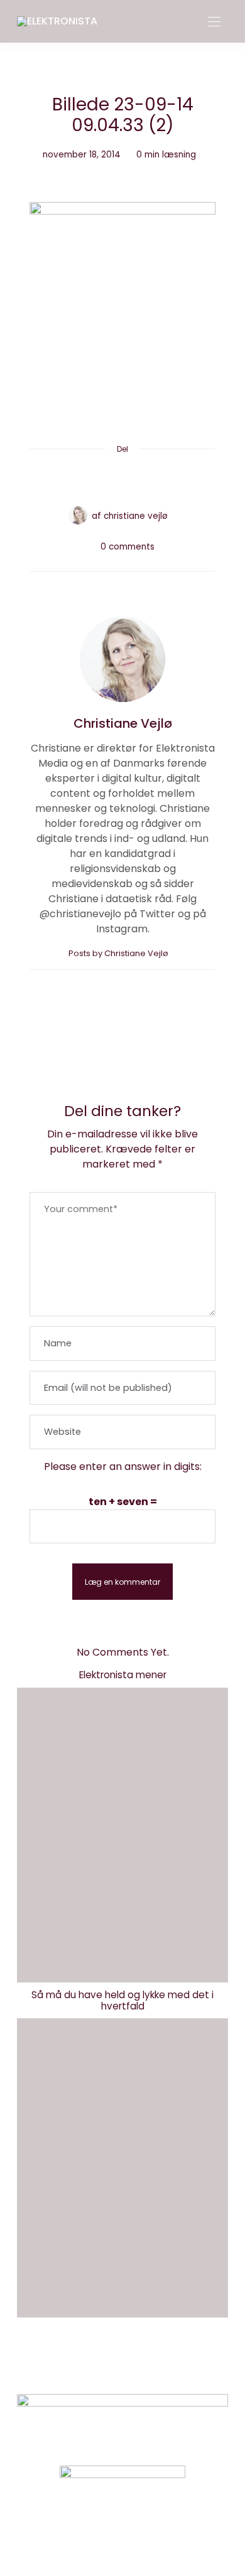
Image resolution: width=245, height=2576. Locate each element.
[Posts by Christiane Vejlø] (78, 515)
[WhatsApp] (146, 479)
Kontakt (76, 2366)
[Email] (122, 479)
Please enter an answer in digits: (123, 1466)
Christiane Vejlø (136, 516)
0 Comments (128, 547)
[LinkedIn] (170, 479)
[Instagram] (101, 2535)
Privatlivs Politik (151, 2366)
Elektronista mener (123, 1675)
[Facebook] (75, 479)
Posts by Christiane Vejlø (119, 953)
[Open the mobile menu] (214, 22)
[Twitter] (99, 479)
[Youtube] (144, 2535)
